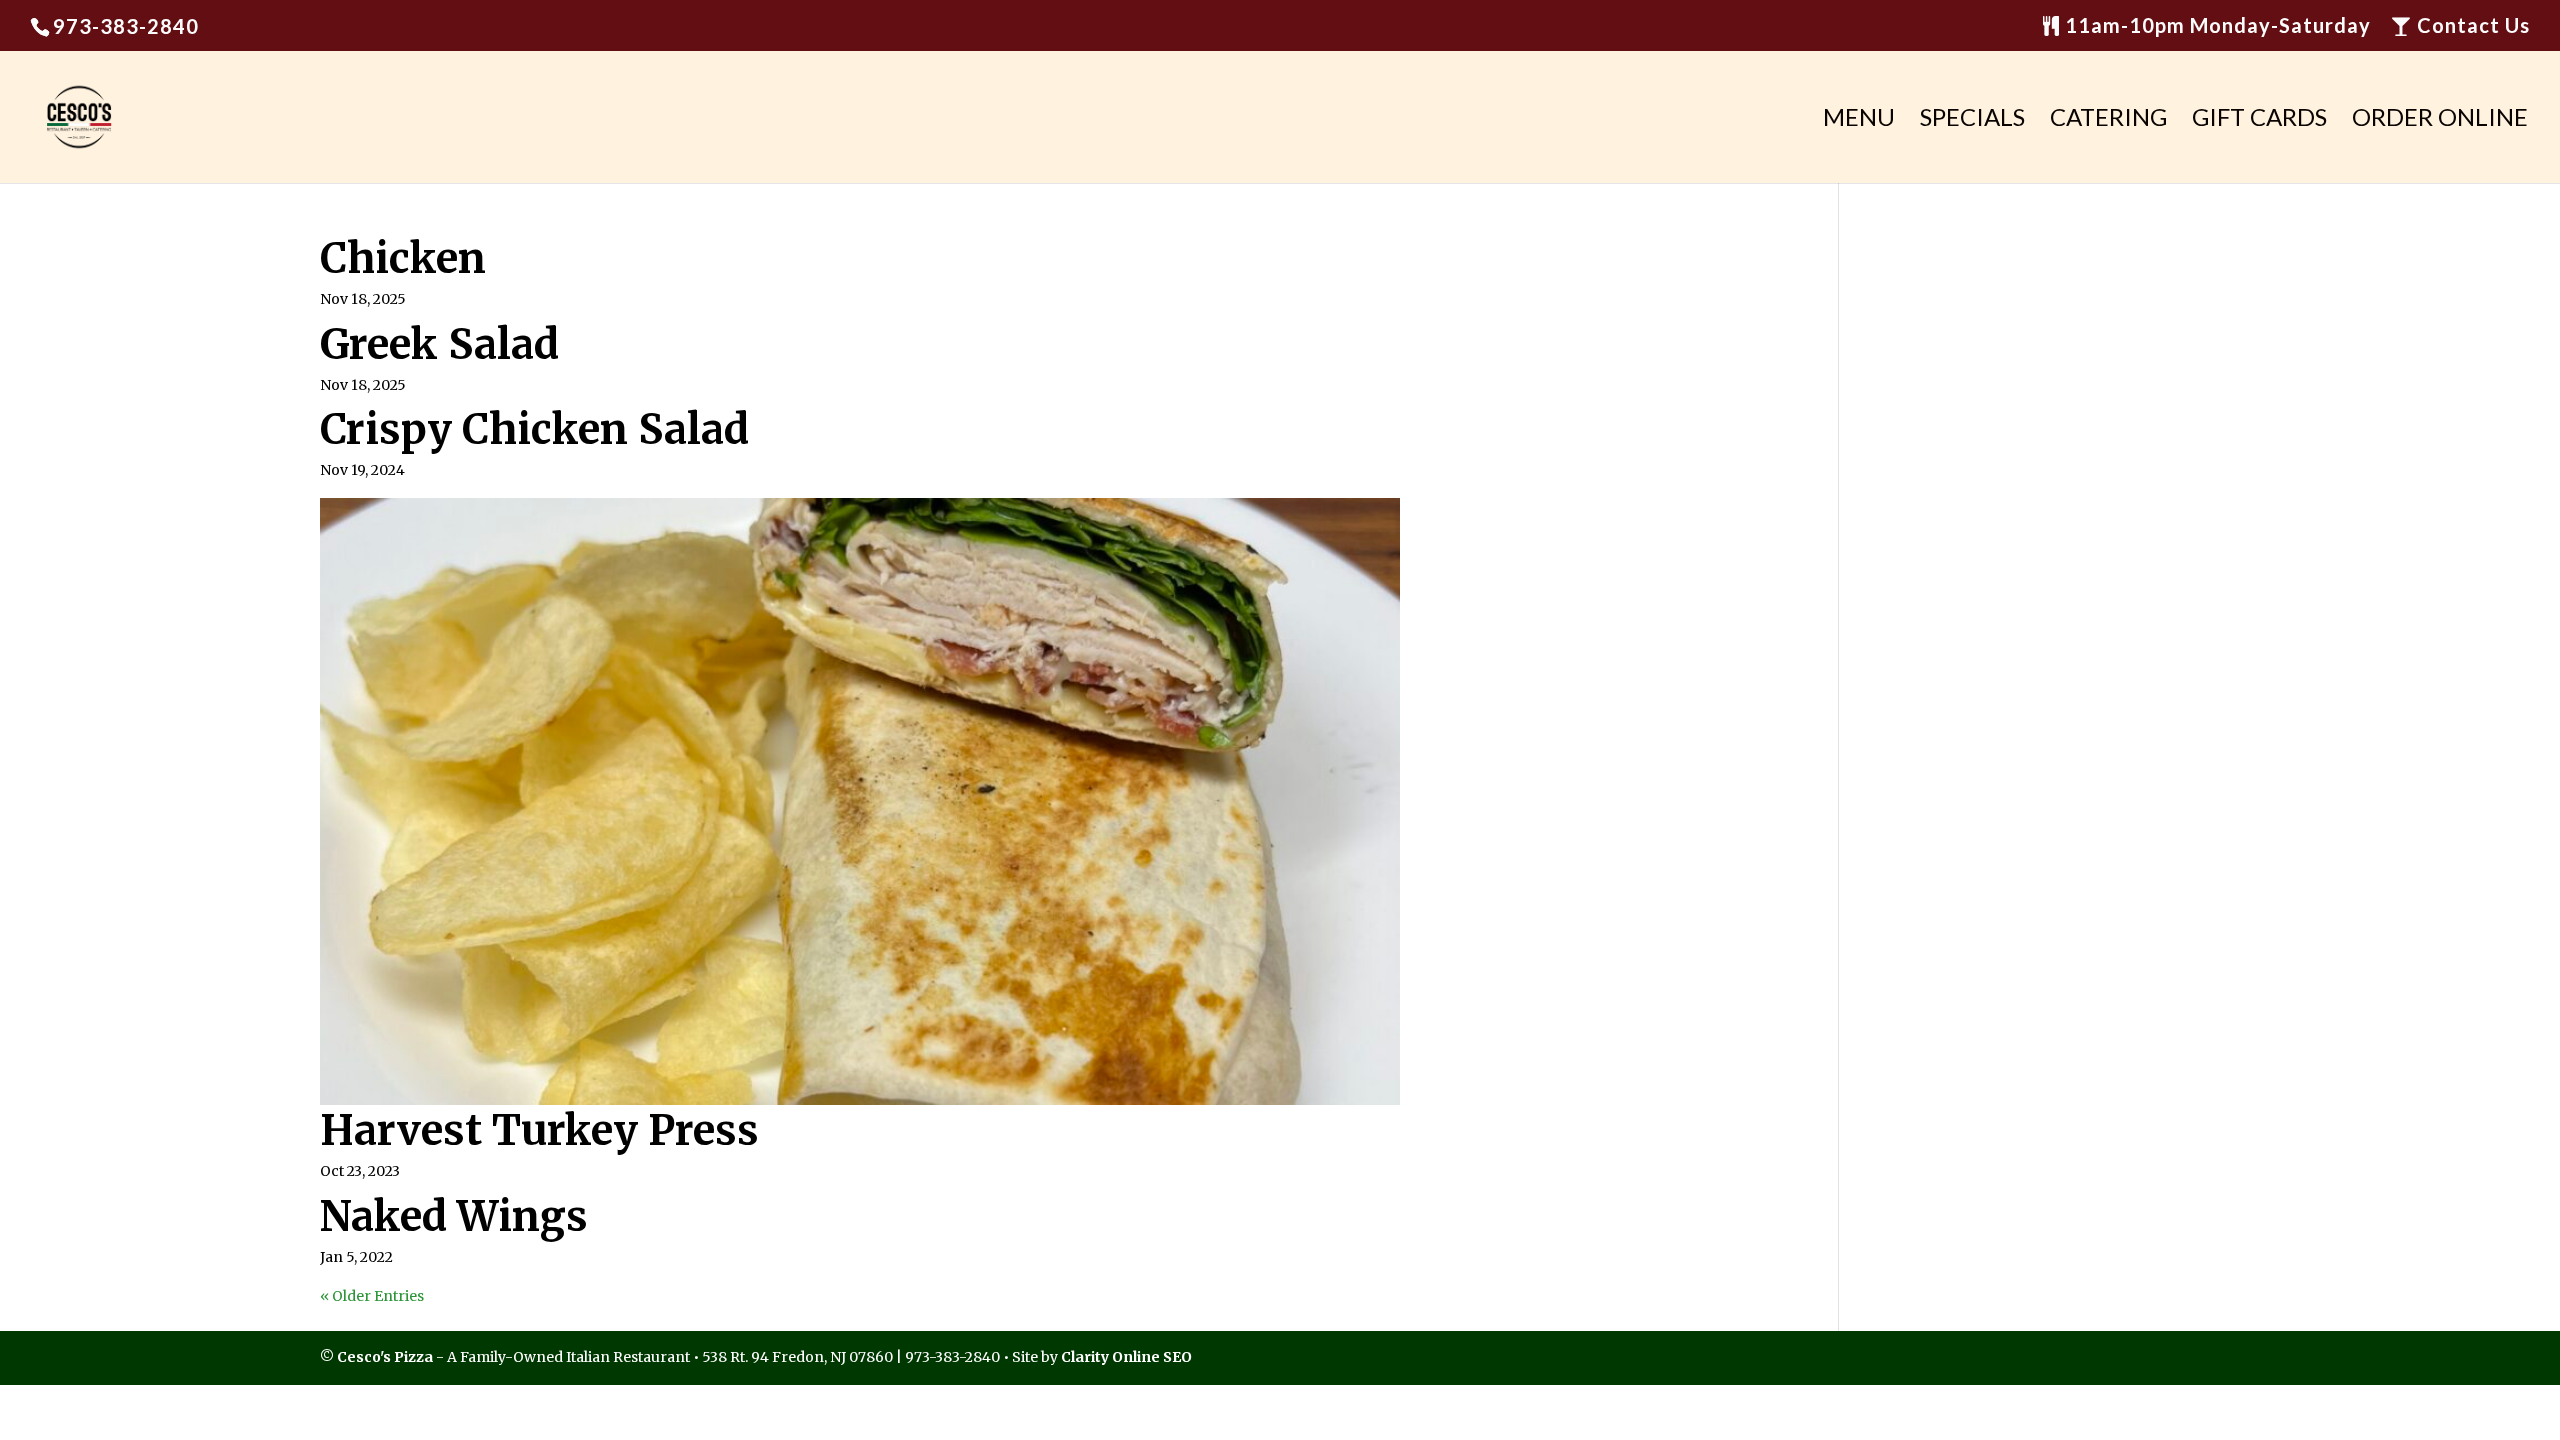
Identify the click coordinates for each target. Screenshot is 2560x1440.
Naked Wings (454, 1216)
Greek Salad (439, 344)
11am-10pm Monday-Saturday (2215, 26)
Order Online (2440, 120)
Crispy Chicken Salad (534, 429)
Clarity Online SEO (1126, 1357)
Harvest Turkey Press (539, 1130)
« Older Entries (372, 1296)
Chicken (403, 258)
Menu (1859, 120)
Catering (2108, 120)
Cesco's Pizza (385, 1357)
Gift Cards (2259, 120)
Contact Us (2471, 26)
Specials (1972, 120)
